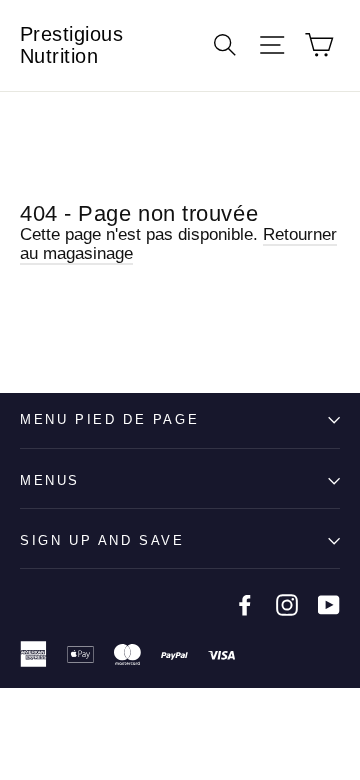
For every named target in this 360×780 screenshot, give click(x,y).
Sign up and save (102, 540)
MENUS (50, 480)
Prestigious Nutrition (72, 45)
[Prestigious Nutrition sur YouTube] (329, 605)
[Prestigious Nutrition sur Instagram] (287, 605)
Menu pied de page (109, 419)
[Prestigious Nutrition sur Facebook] (245, 605)
